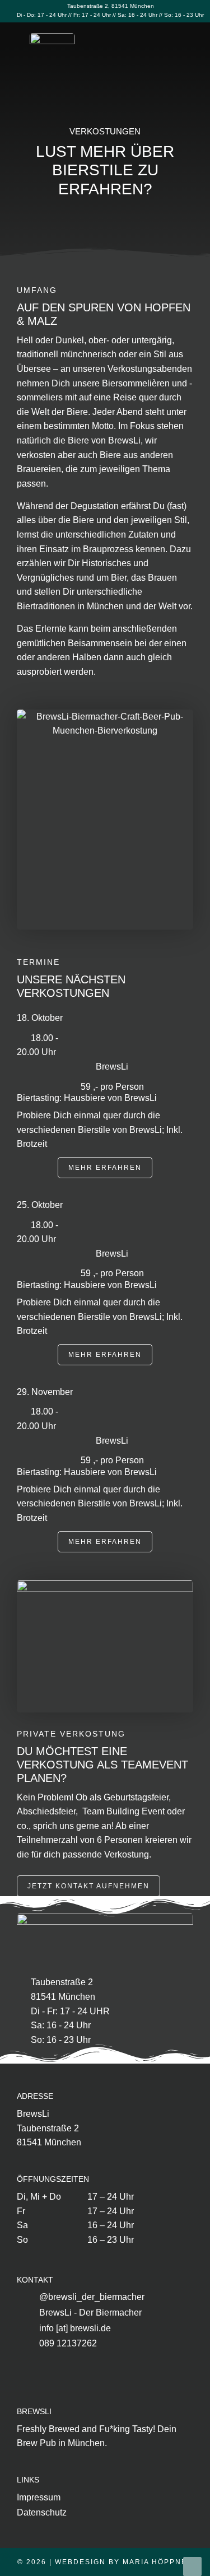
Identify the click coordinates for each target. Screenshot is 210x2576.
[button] (185, 56)
